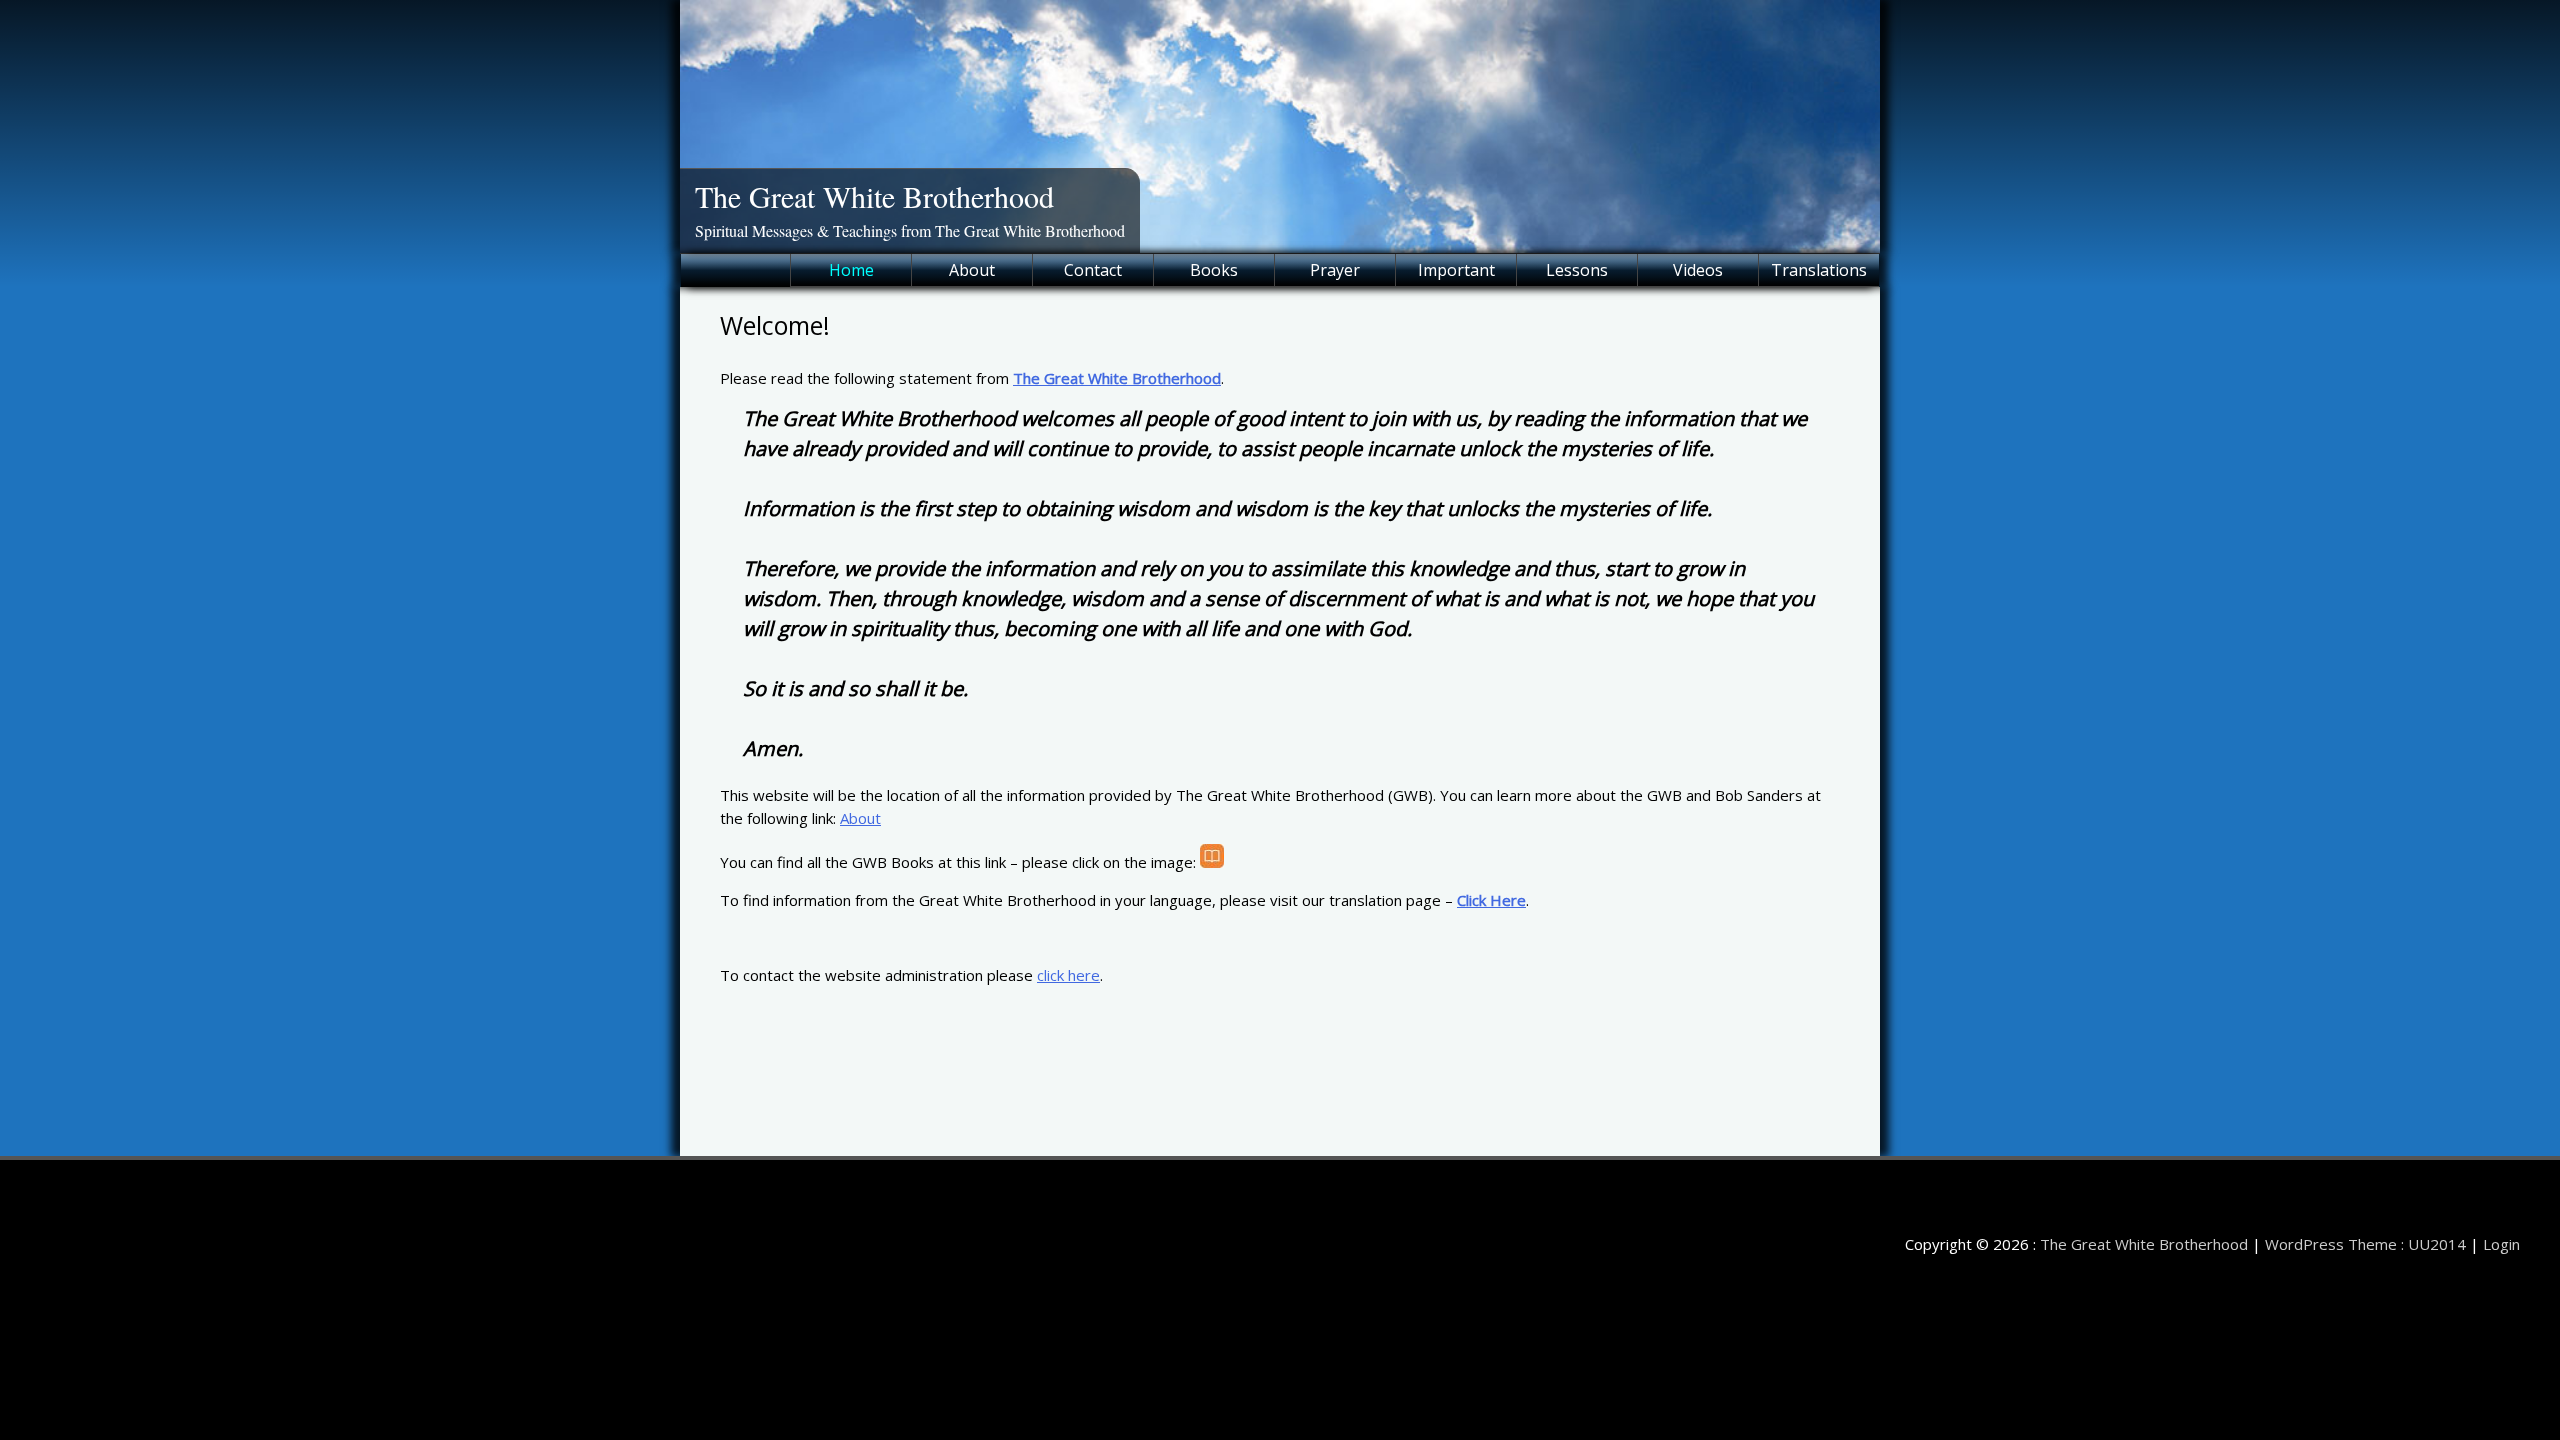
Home (851, 270)
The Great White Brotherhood (874, 196)
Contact (1093, 270)
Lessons (1577, 270)
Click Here (1491, 900)
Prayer (1335, 270)
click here (1068, 975)
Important (1456, 270)
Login (2501, 1244)
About (972, 270)
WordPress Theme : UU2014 (2365, 1244)
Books (1214, 270)
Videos (1698, 270)
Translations (1819, 270)
